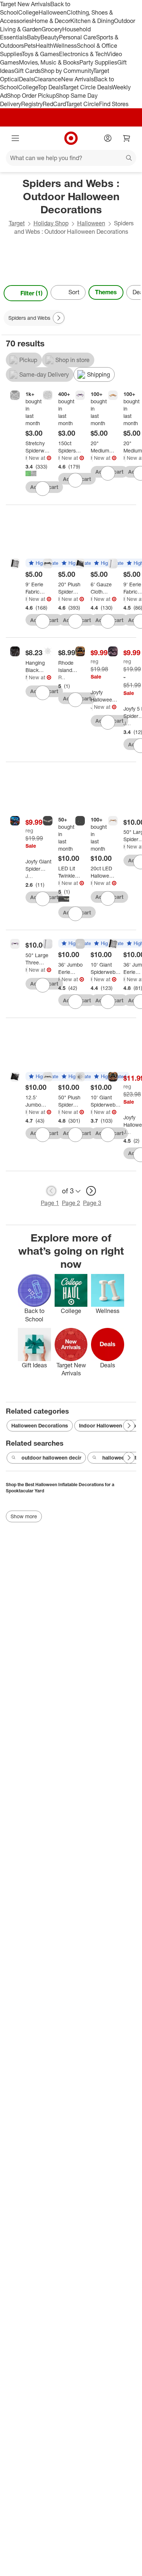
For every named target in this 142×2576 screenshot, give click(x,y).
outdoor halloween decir (51, 1458)
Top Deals (50, 87)
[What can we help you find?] (71, 158)
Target (17, 223)
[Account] (108, 138)
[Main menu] (15, 138)
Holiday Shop (51, 223)
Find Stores (114, 104)
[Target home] (71, 138)
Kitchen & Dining (92, 21)
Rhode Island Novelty (62, 677)
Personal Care (78, 37)
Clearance (48, 79)
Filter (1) (31, 293)
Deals (26, 79)
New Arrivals (78, 79)
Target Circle (82, 104)
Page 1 (50, 1203)
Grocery (52, 29)
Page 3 (92, 1203)
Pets (30, 46)
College (28, 12)
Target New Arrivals (25, 4)
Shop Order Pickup (31, 96)
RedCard (54, 104)
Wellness (65, 46)
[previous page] (51, 1191)
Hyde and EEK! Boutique (26, 458)
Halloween (53, 12)
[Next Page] (133, 293)
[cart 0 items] (127, 138)
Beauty (50, 37)
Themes (106, 292)
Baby (34, 37)
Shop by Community (67, 71)
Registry (32, 104)
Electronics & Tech (83, 54)
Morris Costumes (26, 677)
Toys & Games (40, 54)
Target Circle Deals (87, 87)
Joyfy (92, 707)
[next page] (91, 1191)
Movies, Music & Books (49, 62)
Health (44, 46)
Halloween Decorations (40, 1425)
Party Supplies (98, 62)
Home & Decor (51, 21)
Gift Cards (27, 71)
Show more (24, 1516)
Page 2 (71, 1203)
